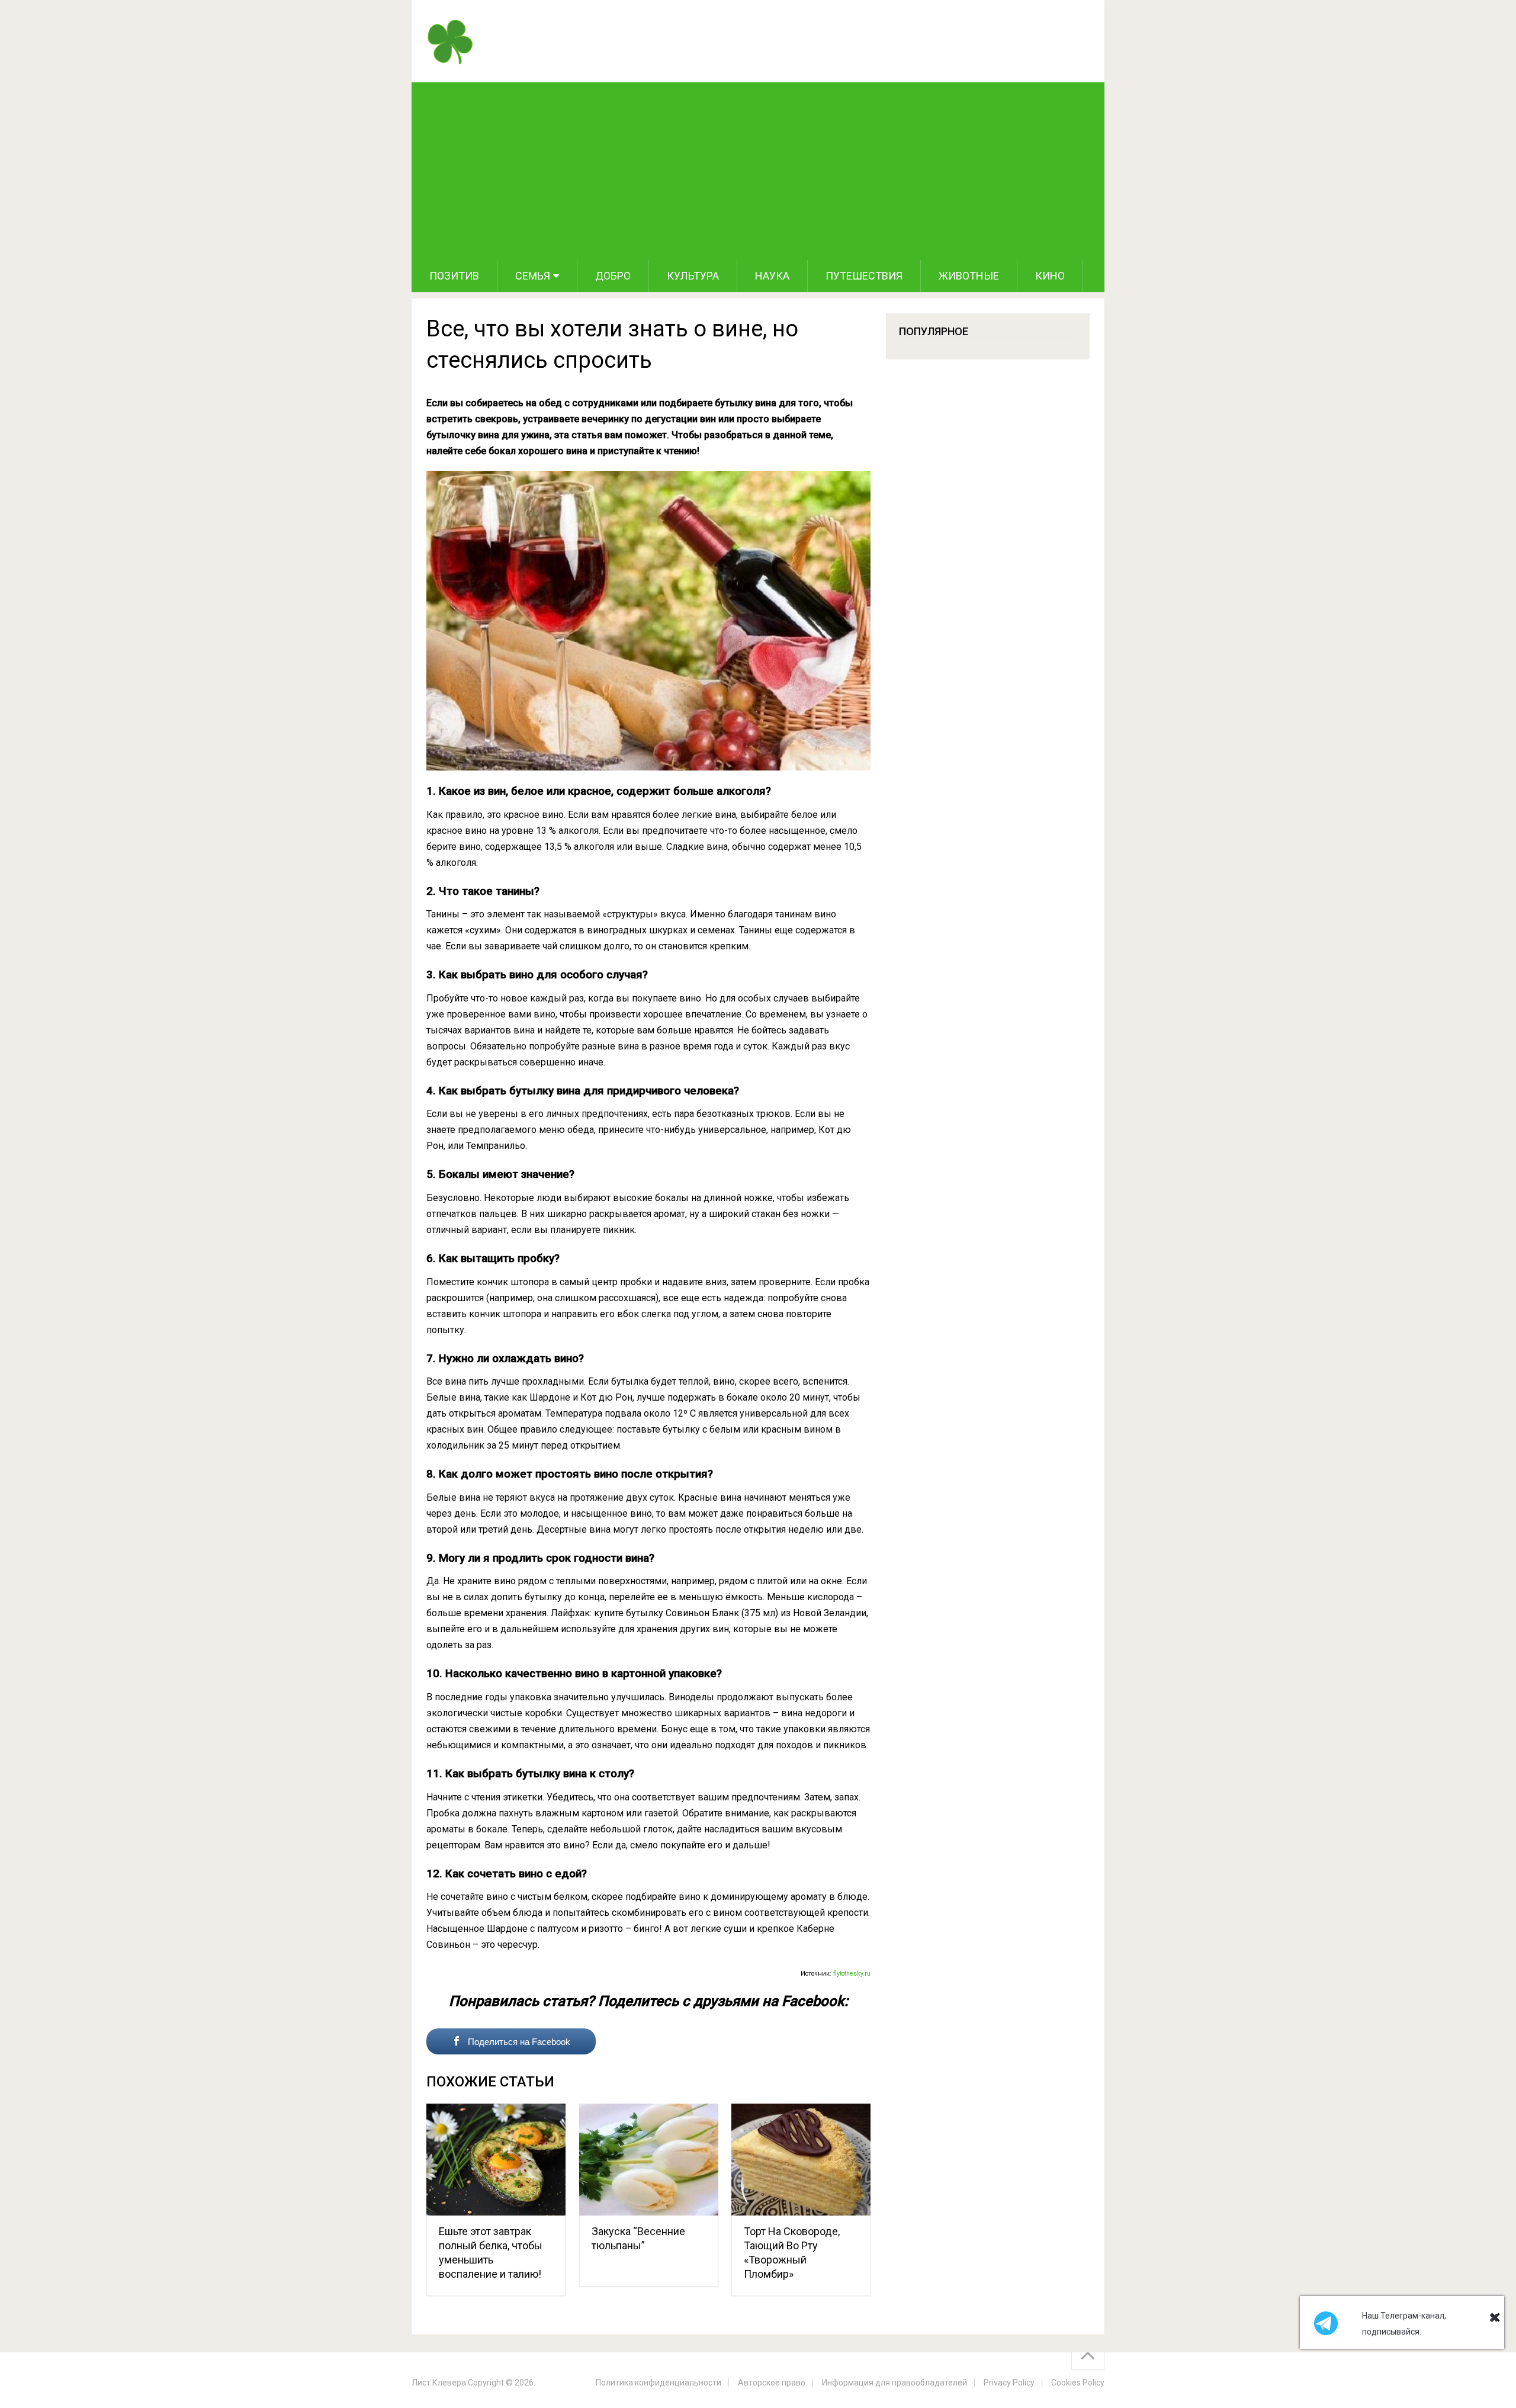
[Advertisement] (758, 171)
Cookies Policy (1078, 2383)
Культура (693, 276)
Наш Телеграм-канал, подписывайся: (1404, 2324)
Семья (533, 276)
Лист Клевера (439, 2383)
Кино (1050, 276)
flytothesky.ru (852, 1974)
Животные (969, 276)
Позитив (454, 276)
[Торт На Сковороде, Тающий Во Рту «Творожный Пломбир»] (801, 2160)
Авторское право (772, 2383)
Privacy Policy (1009, 2383)
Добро (613, 276)
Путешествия (864, 276)
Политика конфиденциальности (659, 2383)
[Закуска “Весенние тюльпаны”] (649, 2160)
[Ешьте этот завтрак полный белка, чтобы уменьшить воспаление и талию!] (496, 2160)
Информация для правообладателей (894, 2383)
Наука (772, 276)
